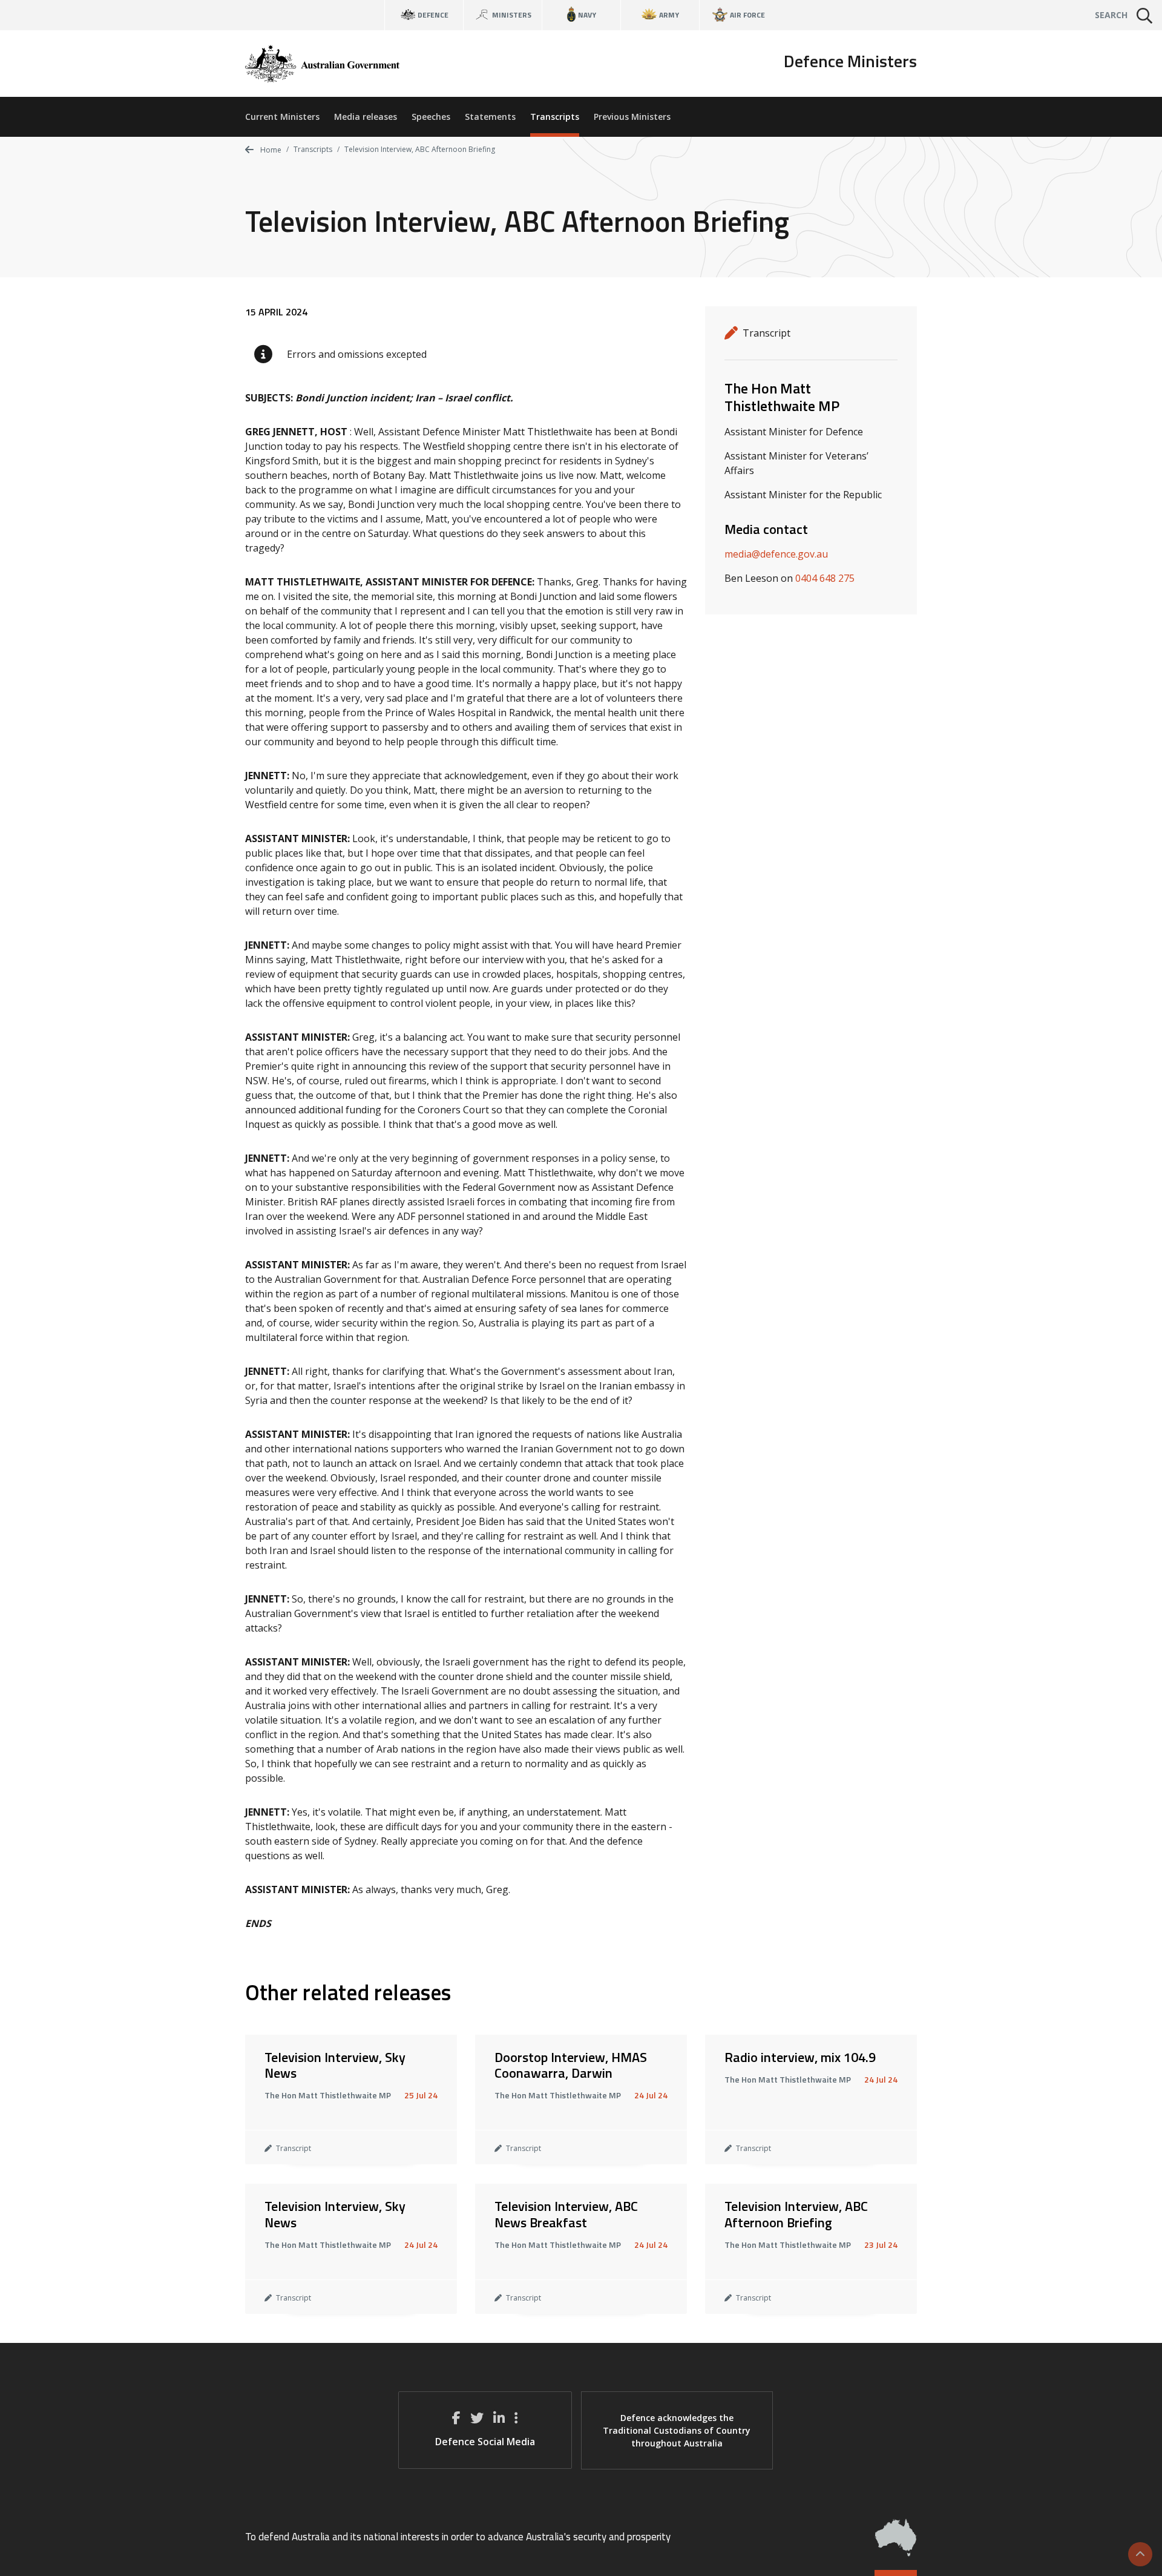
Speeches (431, 117)
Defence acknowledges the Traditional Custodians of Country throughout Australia (677, 2430)
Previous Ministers (632, 117)
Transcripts (555, 117)
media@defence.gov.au (776, 554)
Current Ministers (282, 117)
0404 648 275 (825, 578)
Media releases (366, 117)
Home (270, 150)
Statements (490, 117)
